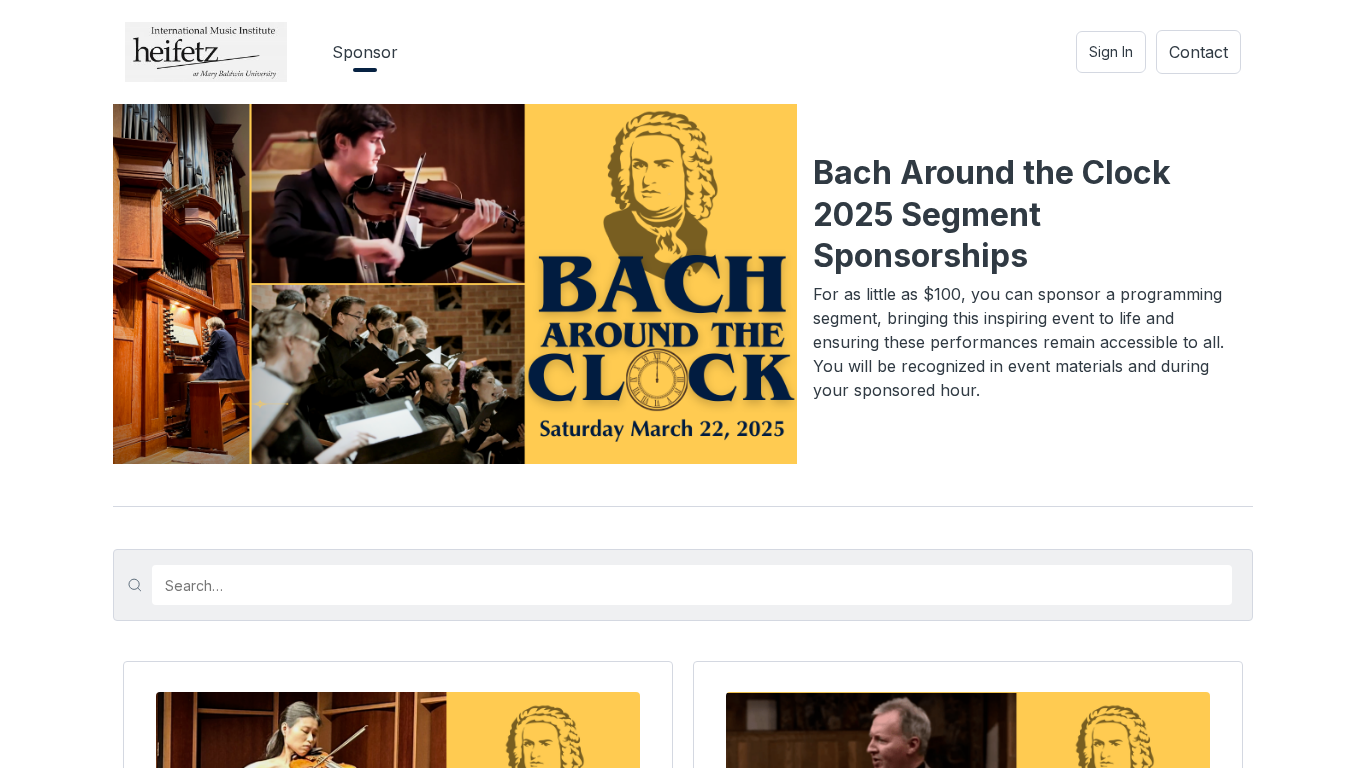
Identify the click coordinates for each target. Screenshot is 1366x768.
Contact (1198, 52)
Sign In (1111, 51)
